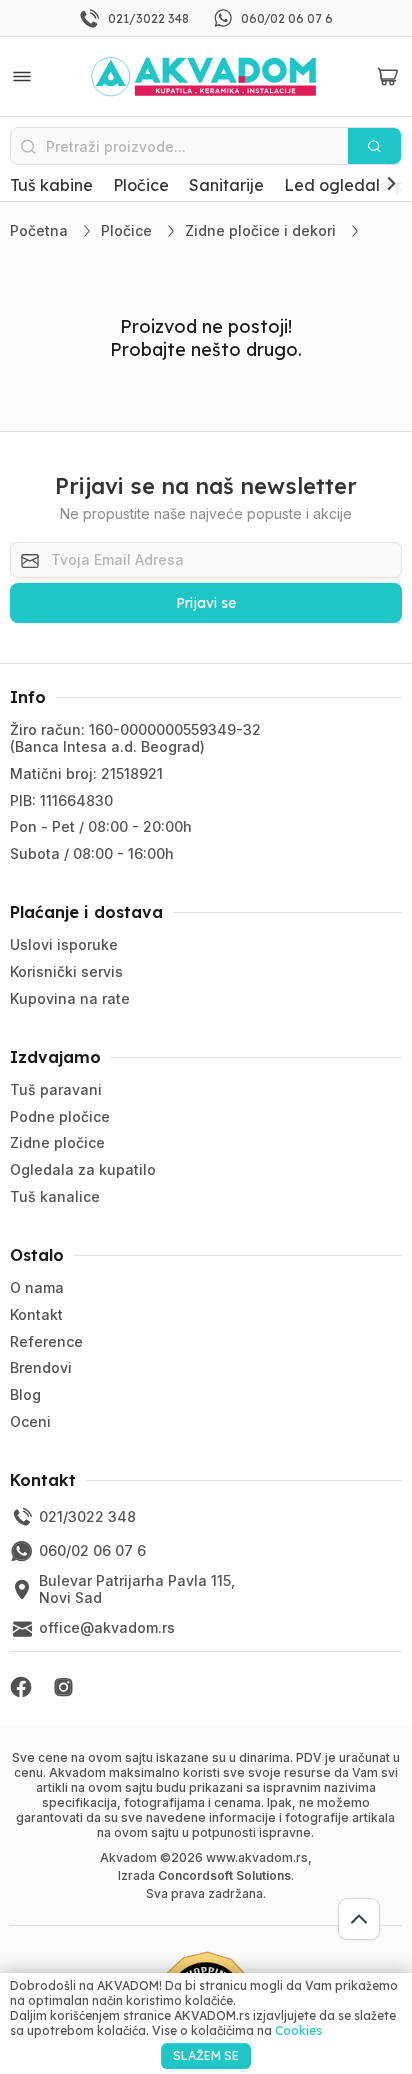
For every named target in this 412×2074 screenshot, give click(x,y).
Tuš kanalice (55, 1196)
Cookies (298, 2030)
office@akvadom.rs (107, 1627)
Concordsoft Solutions (224, 1875)
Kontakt (36, 1314)
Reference (46, 1341)
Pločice (141, 185)
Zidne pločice (57, 1142)
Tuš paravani (56, 1089)
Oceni (30, 1421)
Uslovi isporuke (64, 944)
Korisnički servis (66, 971)
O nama (37, 1287)
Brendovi (41, 1367)
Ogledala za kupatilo (83, 1169)
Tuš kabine (51, 185)
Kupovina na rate (70, 998)
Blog (25, 1394)
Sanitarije (226, 185)
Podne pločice (60, 1116)
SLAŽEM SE (206, 2055)
